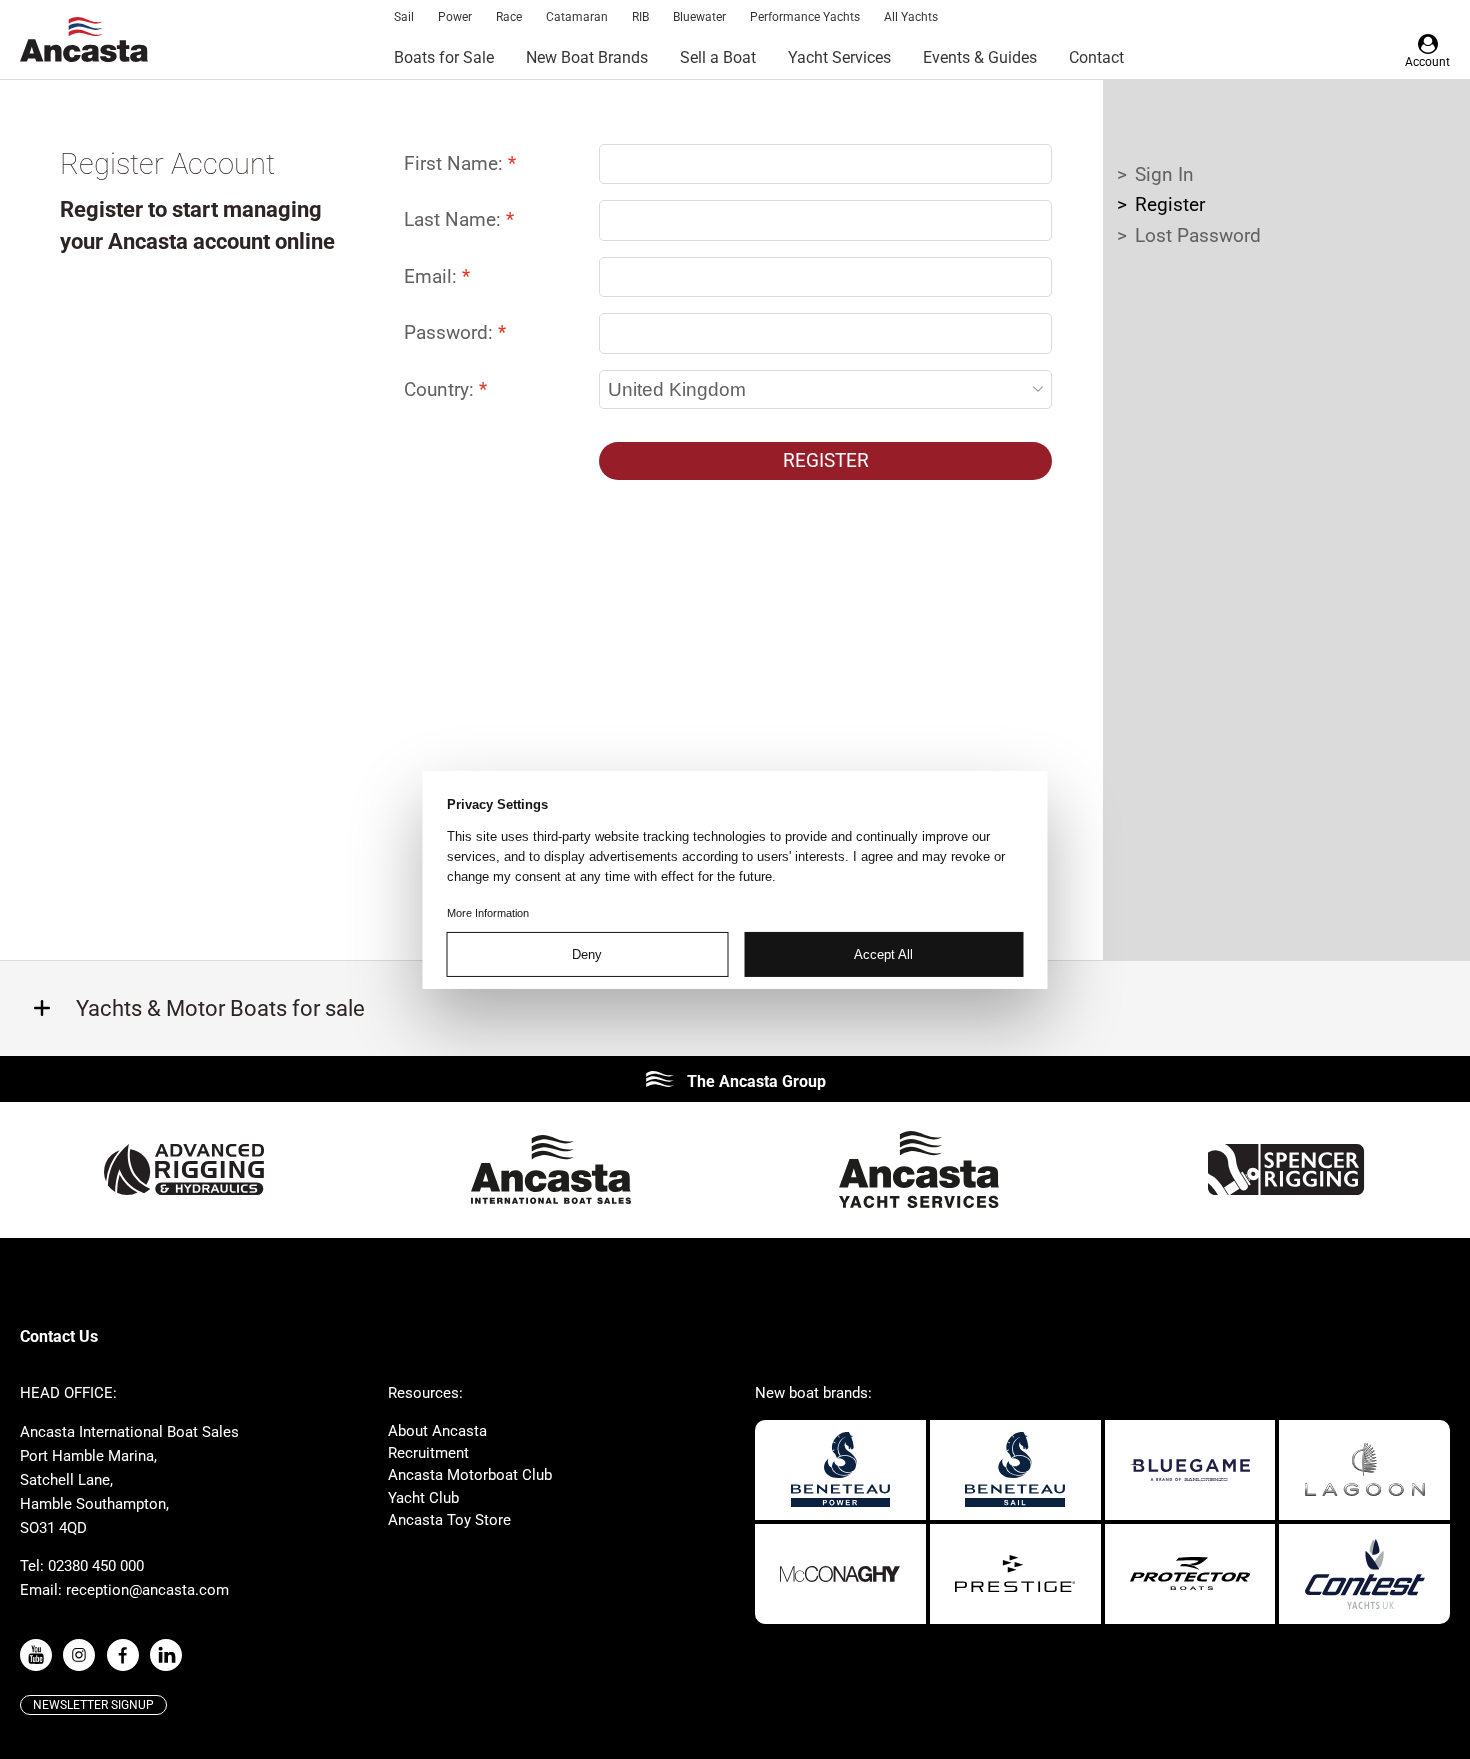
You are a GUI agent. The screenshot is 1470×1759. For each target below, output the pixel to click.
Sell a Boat (718, 57)
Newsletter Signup (93, 1705)
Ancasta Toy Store (449, 1520)
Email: (433, 276)
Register (826, 460)
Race (509, 17)
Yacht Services (839, 57)
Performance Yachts (805, 17)
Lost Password (1198, 235)
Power (455, 17)
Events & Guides (980, 57)
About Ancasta (437, 1431)
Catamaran (577, 17)
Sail (404, 17)
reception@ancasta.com (147, 1590)
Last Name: (455, 219)
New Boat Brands (587, 57)
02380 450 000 (96, 1566)
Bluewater (699, 17)
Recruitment (428, 1453)
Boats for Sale (444, 57)
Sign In (1164, 174)
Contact (1096, 57)
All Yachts (911, 17)
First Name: (456, 163)
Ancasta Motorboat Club (470, 1475)
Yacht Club (423, 1498)
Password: (451, 332)
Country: (441, 389)
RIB (640, 17)
